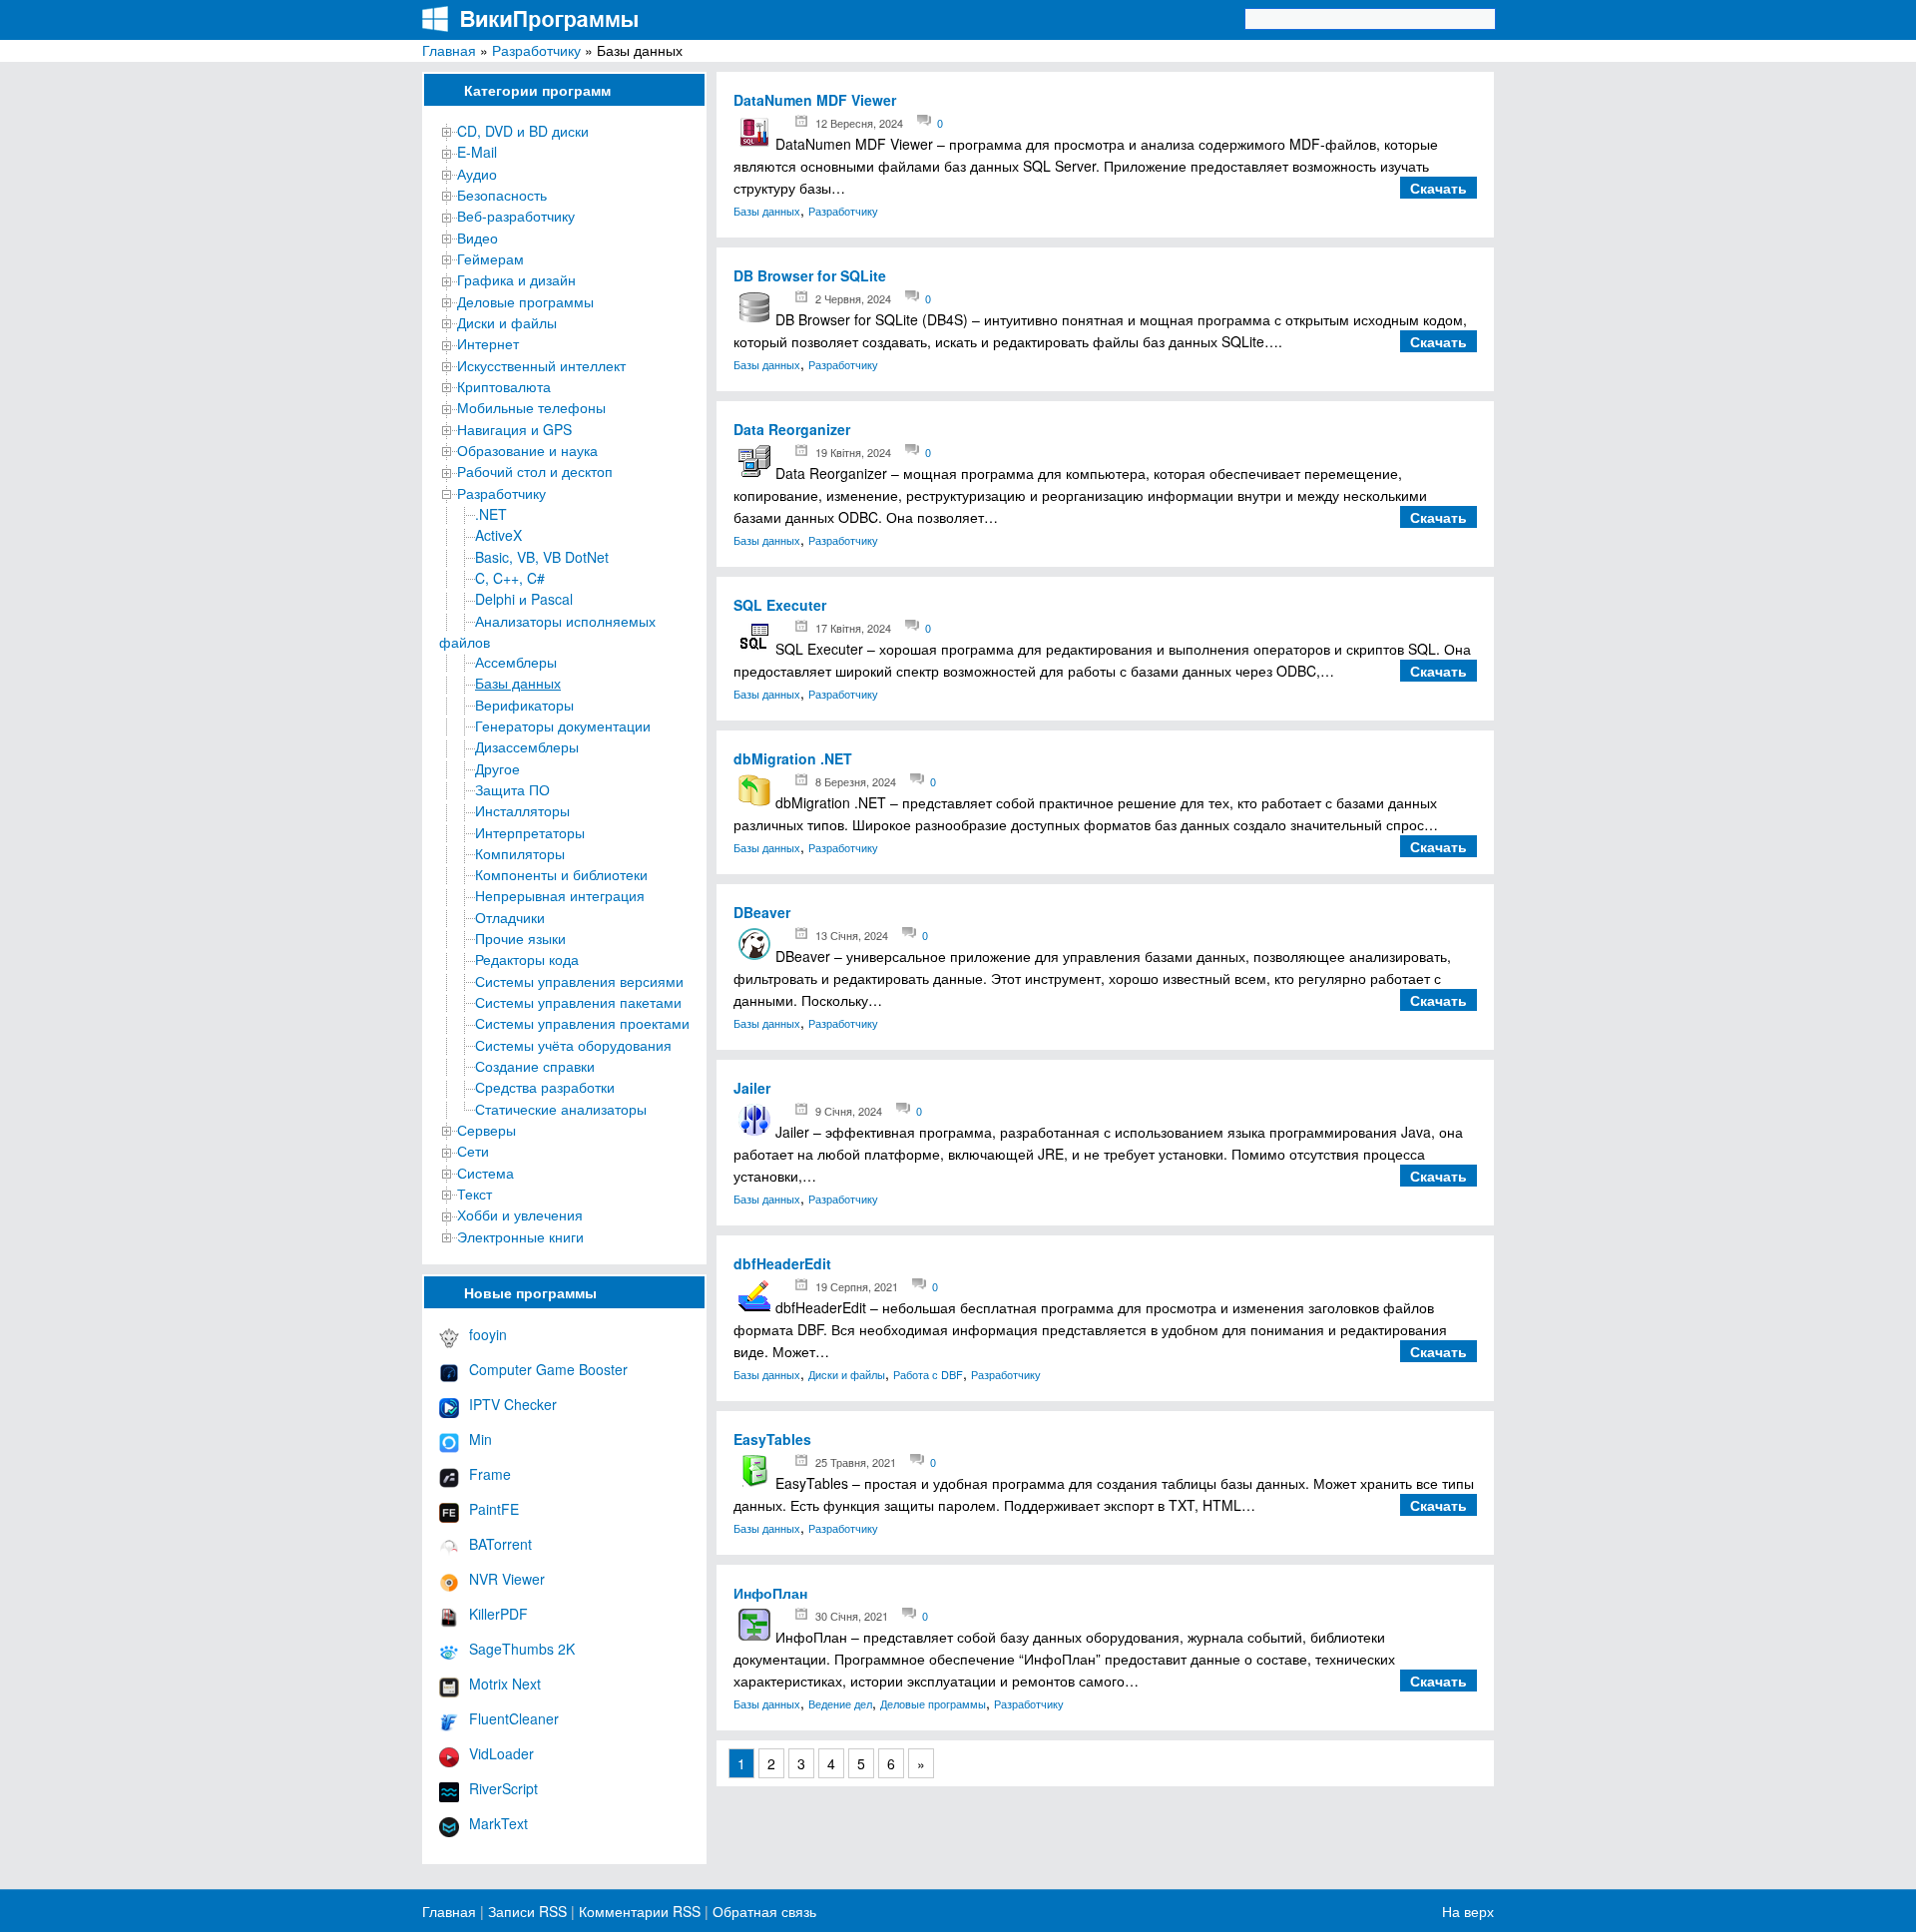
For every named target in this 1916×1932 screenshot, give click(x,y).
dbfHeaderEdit (782, 1263)
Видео (478, 238)
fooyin (488, 1334)
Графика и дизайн (516, 279)
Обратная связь (762, 1911)
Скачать (1438, 188)
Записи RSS (527, 1911)
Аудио (477, 174)
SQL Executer (780, 605)
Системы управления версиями (579, 981)
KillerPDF (498, 1614)
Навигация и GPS (514, 429)
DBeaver (762, 912)
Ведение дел (840, 1703)
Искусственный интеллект (541, 365)
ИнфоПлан (770, 1593)
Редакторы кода (527, 959)
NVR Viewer (507, 1579)
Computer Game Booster (548, 1369)
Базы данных (518, 683)
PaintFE (494, 1509)
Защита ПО (512, 789)
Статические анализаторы (561, 1109)
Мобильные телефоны (531, 407)
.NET (491, 514)
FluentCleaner (514, 1718)
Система (485, 1173)
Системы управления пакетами (578, 1002)
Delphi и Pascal (524, 599)
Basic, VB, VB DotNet (542, 557)
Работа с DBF (928, 1374)
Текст (475, 1194)
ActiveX (498, 535)
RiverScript (503, 1788)
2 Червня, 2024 (853, 298)
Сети (473, 1151)
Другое (497, 768)
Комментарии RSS (640, 1911)
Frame (490, 1474)
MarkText (498, 1823)
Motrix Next (505, 1684)
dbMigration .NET (793, 758)
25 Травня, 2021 (856, 1462)
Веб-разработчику (516, 216)
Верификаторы (524, 705)
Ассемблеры (516, 662)
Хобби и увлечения (520, 1214)
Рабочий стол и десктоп (535, 471)
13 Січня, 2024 (852, 935)
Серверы (486, 1130)
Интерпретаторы (530, 832)
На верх (1468, 1911)
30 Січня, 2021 (852, 1616)
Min (480, 1439)
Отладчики (510, 917)
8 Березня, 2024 (856, 781)
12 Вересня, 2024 (859, 123)
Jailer (752, 1088)
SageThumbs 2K (522, 1649)
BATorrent (500, 1544)
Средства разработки (545, 1087)
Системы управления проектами (582, 1023)
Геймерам (490, 258)
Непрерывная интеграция (560, 895)
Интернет (488, 343)
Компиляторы (520, 853)
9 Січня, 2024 (849, 1111)
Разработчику (536, 50)
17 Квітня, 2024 (853, 628)
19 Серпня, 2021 (857, 1286)
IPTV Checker (513, 1404)
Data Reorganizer (792, 429)
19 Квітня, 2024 (853, 452)
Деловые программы (525, 301)
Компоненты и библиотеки (561, 874)
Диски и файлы (507, 322)
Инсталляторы (522, 810)
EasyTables (772, 1439)
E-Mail (477, 152)
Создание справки (535, 1066)
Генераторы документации (563, 725)
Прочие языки (520, 938)
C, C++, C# (510, 578)
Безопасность (502, 195)
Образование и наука (527, 450)
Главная (449, 50)
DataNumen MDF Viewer (815, 100)
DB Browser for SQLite (810, 275)
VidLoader (501, 1753)
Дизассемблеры (527, 746)
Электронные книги (520, 1236)
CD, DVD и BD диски (523, 131)
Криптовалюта (504, 386)
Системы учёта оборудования (573, 1045)
